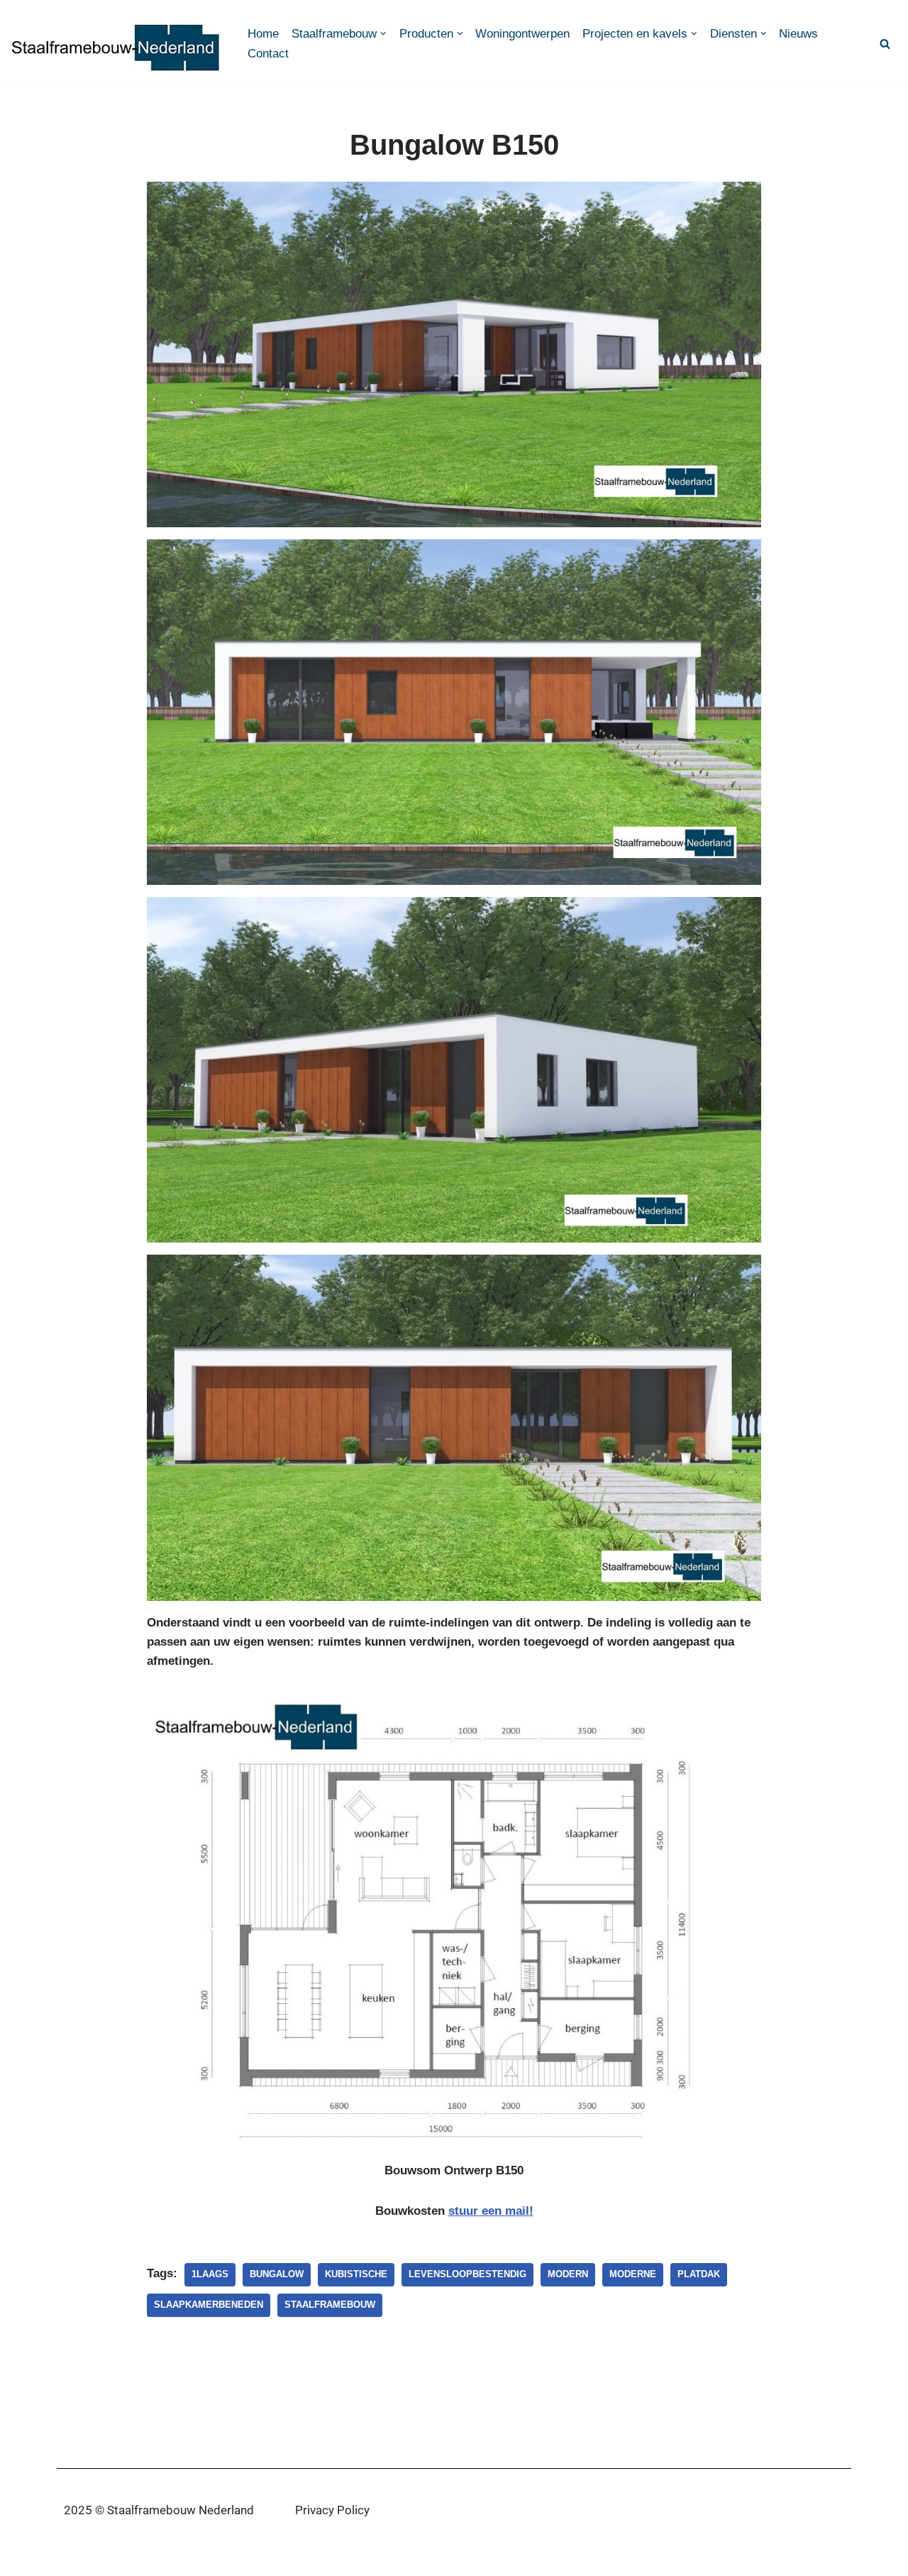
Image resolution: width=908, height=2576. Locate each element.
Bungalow (277, 2274)
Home (263, 34)
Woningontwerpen (522, 34)
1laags (210, 2274)
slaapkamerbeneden (209, 2305)
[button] (383, 34)
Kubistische (356, 2274)
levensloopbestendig (467, 2274)
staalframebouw (330, 2305)
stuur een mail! (491, 2211)
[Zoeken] (885, 44)
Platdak (699, 2274)
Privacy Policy (332, 2510)
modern (568, 2274)
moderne (633, 2274)
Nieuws (798, 34)
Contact (268, 54)
